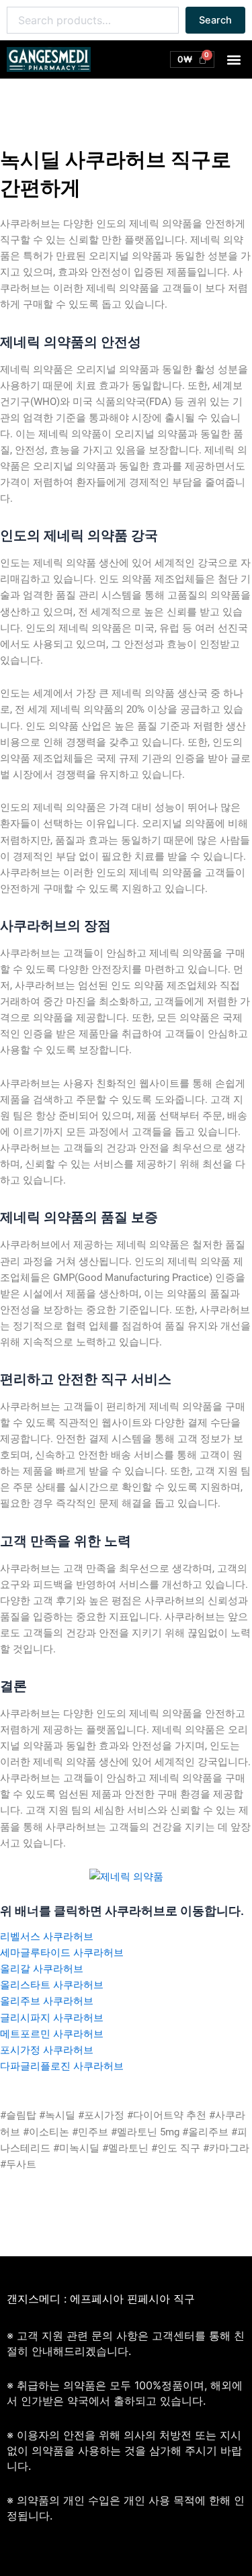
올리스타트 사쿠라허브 (52, 1985)
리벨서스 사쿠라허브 (47, 1937)
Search (215, 20)
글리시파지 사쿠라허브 (52, 2018)
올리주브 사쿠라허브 (47, 2001)
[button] (234, 59)
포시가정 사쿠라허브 (47, 2050)
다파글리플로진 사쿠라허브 (62, 2066)
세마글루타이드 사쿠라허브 (62, 1953)
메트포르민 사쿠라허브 (52, 2034)
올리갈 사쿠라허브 (42, 1969)
